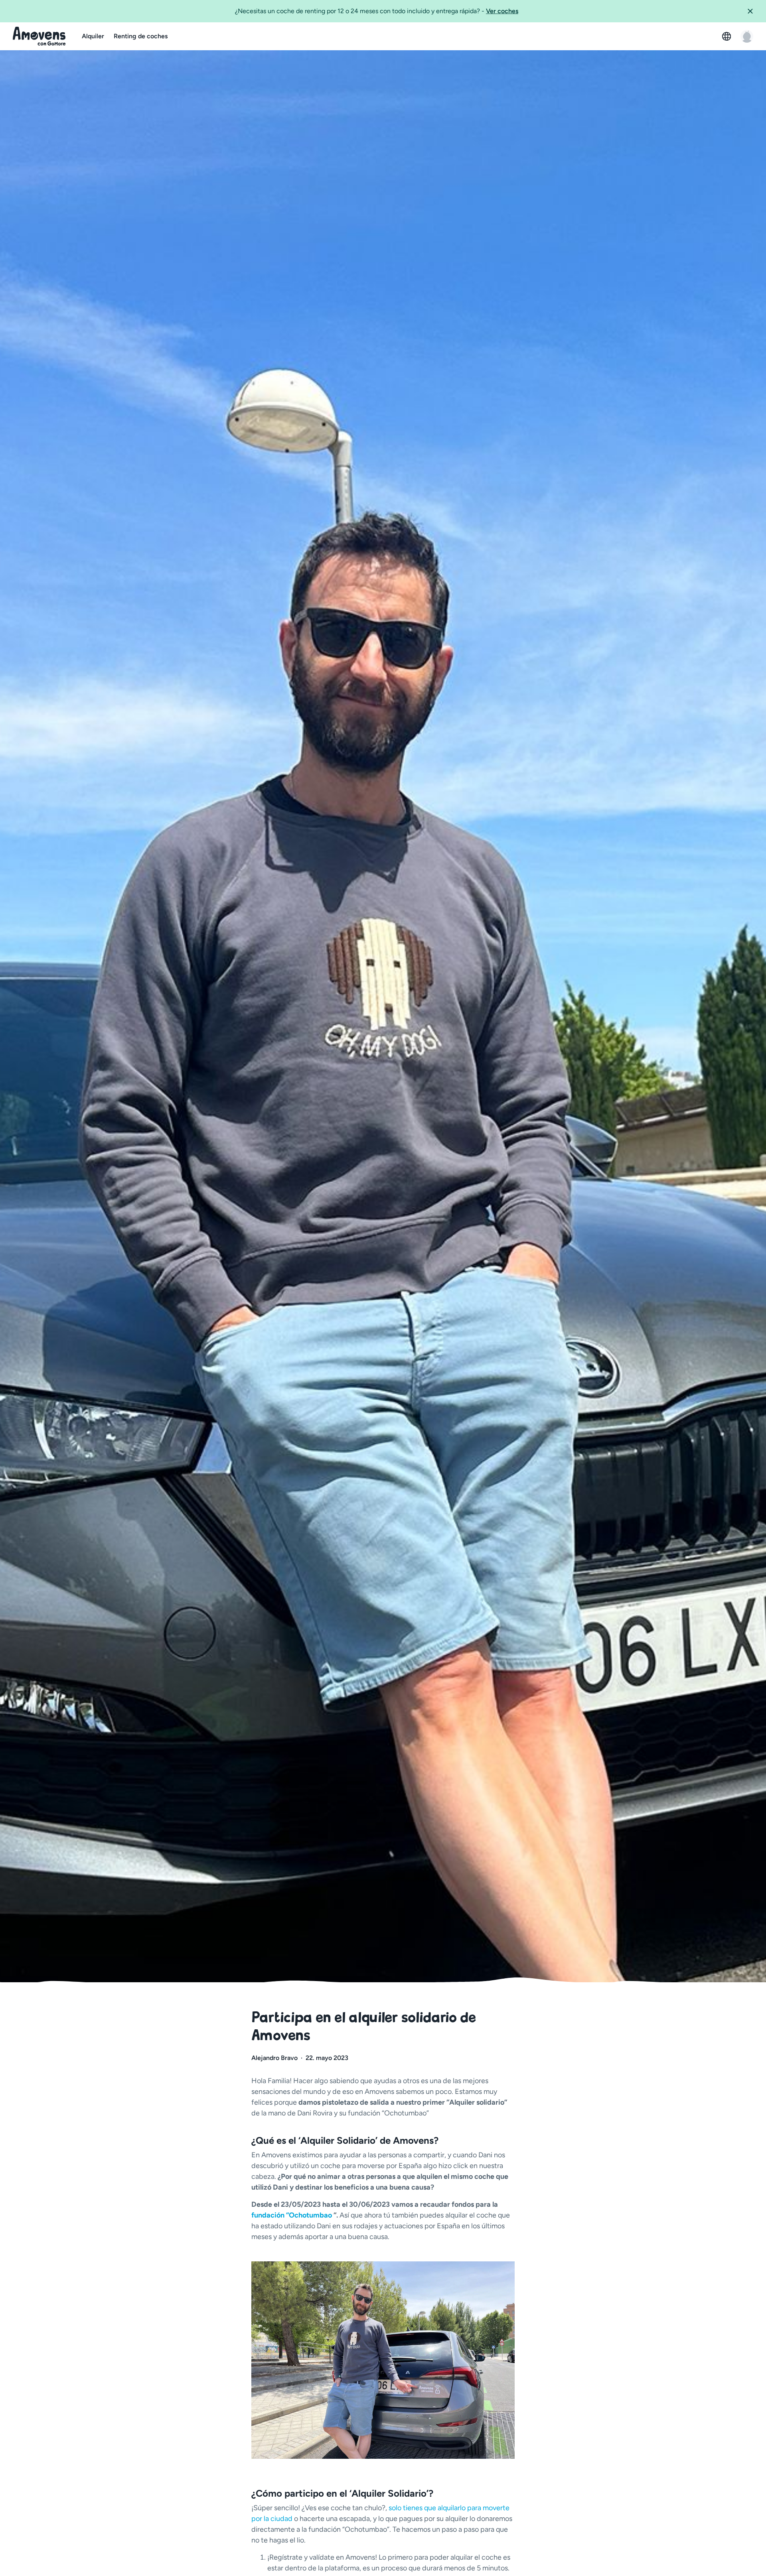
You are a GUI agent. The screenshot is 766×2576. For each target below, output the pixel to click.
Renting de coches (141, 36)
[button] (753, 11)
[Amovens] (39, 36)
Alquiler (93, 36)
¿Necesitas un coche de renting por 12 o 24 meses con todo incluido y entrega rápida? (377, 11)
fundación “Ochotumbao (292, 2215)
